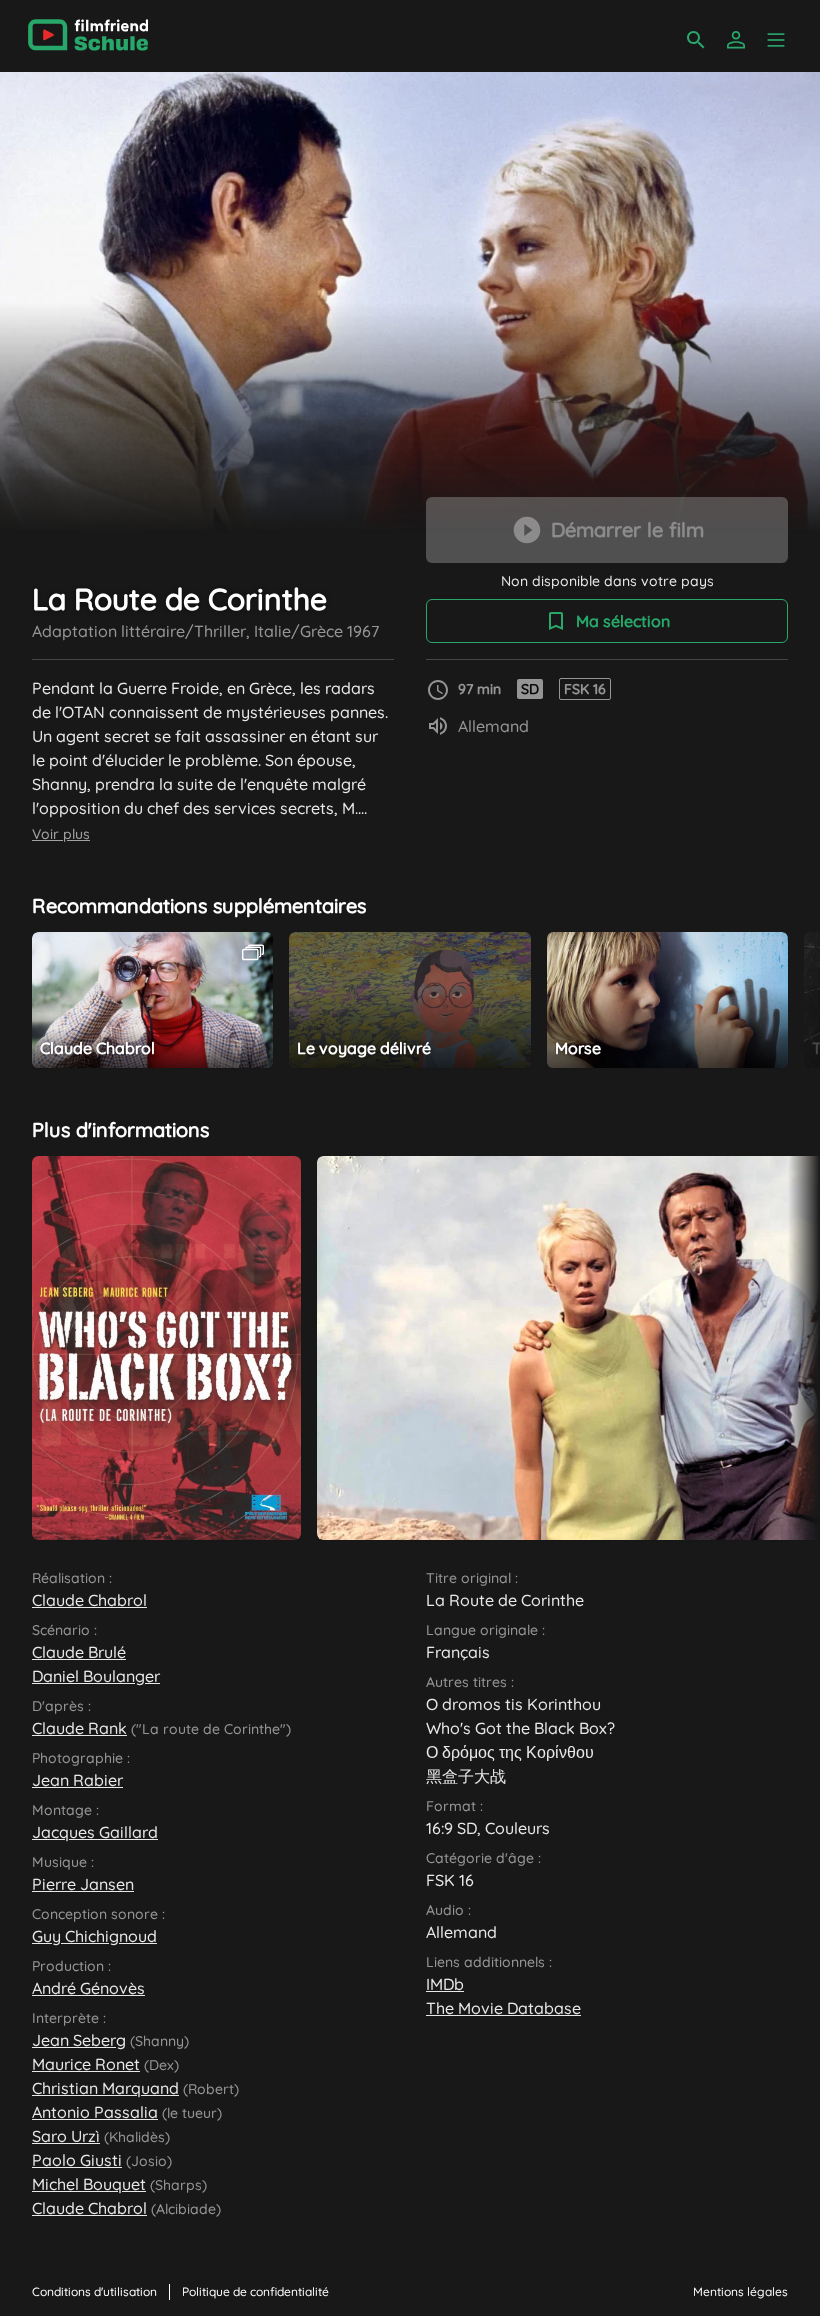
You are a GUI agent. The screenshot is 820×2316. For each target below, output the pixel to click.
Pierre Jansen (83, 1884)
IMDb (445, 1984)
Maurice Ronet (86, 2064)
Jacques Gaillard (95, 1832)
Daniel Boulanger (96, 1676)
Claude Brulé (79, 1652)
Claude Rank (79, 1728)
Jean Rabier (77, 1780)
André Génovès (88, 1988)
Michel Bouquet (89, 2184)
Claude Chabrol (89, 1600)
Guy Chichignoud (94, 1936)
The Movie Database (503, 2008)
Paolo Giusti (77, 2160)
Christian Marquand (105, 2088)
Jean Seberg (79, 2040)
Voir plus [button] (61, 834)
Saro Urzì (66, 2136)
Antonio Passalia (95, 2112)
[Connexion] (736, 40)
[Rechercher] (696, 40)
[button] (776, 40)
